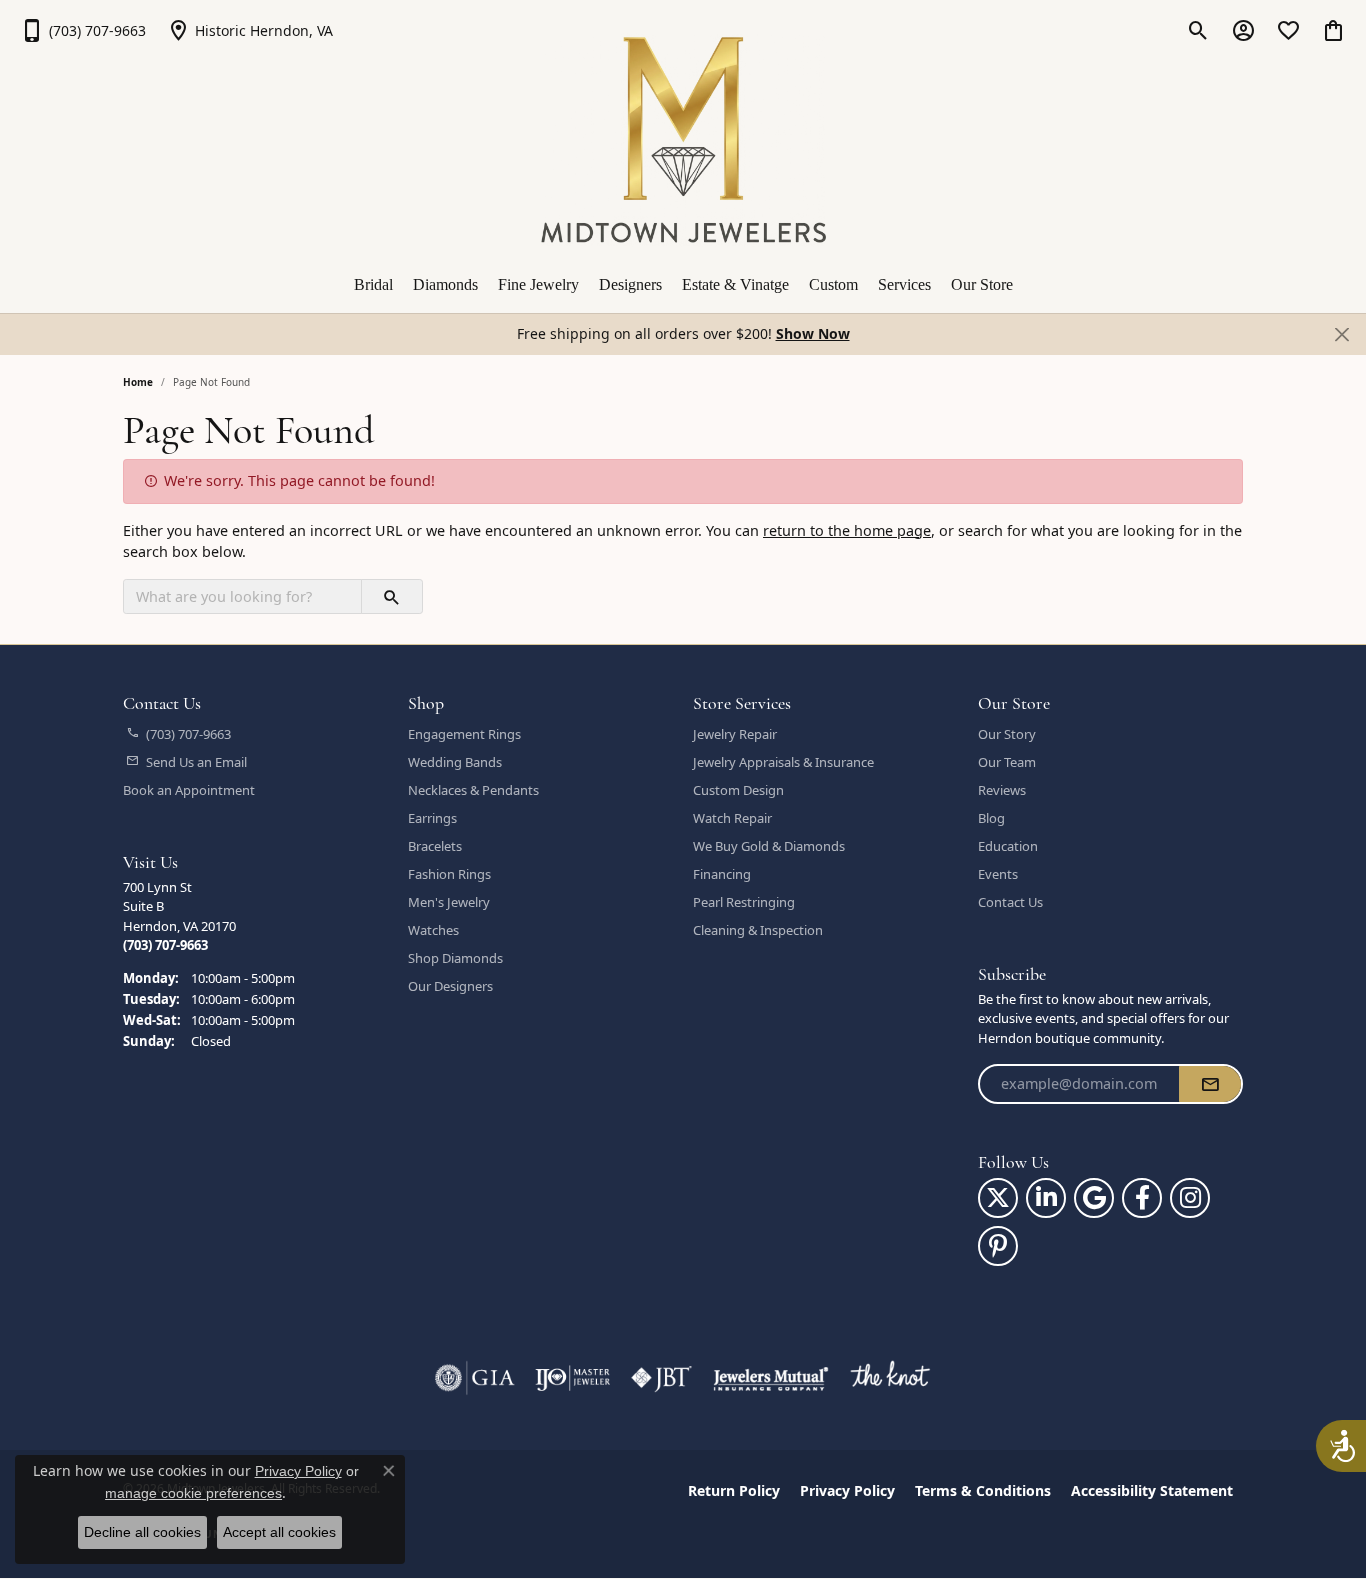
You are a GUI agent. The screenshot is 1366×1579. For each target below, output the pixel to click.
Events (998, 874)
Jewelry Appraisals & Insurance (783, 762)
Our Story (1007, 734)
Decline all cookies (142, 1532)
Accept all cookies (279, 1532)
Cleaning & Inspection (758, 930)
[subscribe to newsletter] (1210, 1084)
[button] (1198, 30)
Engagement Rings (464, 734)
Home (138, 382)
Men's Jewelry (449, 902)
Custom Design (738, 790)
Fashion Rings (449, 874)
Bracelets (435, 846)
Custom (833, 284)
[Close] (1341, 333)
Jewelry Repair (735, 734)
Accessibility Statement (1152, 1490)
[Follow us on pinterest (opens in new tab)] (998, 1246)
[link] (83, 30)
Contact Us (1010, 902)
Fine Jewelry (538, 284)
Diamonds (445, 284)
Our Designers (450, 986)
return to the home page (847, 530)
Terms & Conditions (983, 1490)
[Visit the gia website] (475, 1378)
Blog (991, 818)
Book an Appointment (189, 790)
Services (904, 284)
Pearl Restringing (744, 902)
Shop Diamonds (455, 958)
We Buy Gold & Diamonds (769, 846)
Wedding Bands (455, 762)
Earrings (432, 818)
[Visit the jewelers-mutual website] (770, 1378)
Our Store (982, 284)
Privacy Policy (847, 1490)
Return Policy (734, 1490)
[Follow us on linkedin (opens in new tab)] (1046, 1198)
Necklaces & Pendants (473, 790)
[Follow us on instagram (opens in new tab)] (1190, 1198)
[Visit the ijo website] (572, 1378)
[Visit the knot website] (890, 1378)
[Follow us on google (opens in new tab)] (1094, 1198)
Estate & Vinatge (735, 284)
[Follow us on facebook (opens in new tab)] (1142, 1198)
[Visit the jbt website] (662, 1378)
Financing (722, 874)
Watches (433, 930)
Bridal (373, 284)
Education (1008, 846)
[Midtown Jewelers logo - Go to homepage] (683, 140)
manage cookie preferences (193, 1493)
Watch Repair (732, 818)
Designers (630, 284)
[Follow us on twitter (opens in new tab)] (998, 1198)
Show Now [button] (813, 333)
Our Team (1007, 762)
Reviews (1002, 790)
